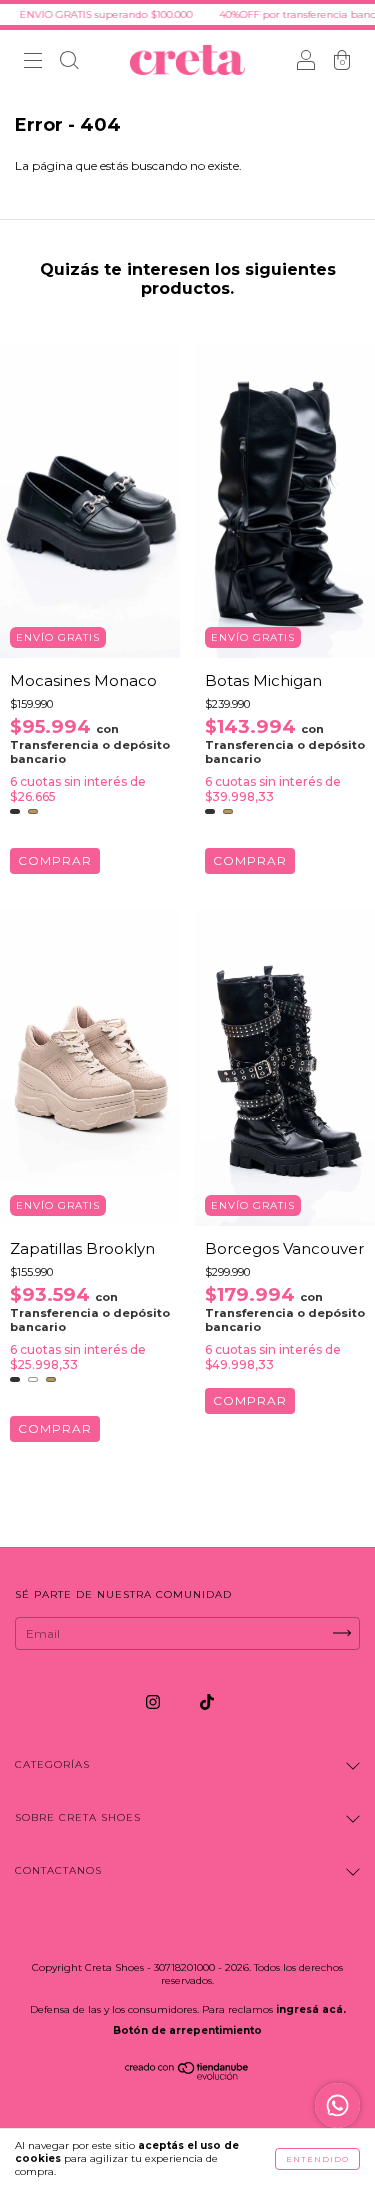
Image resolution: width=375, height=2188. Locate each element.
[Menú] (33, 62)
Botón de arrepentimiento (187, 2030)
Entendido (317, 2159)
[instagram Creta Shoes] (154, 1701)
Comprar (55, 860)
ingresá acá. (311, 2009)
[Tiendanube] (187, 2075)
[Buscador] (69, 62)
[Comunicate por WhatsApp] (337, 2105)
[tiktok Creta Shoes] (207, 1701)
